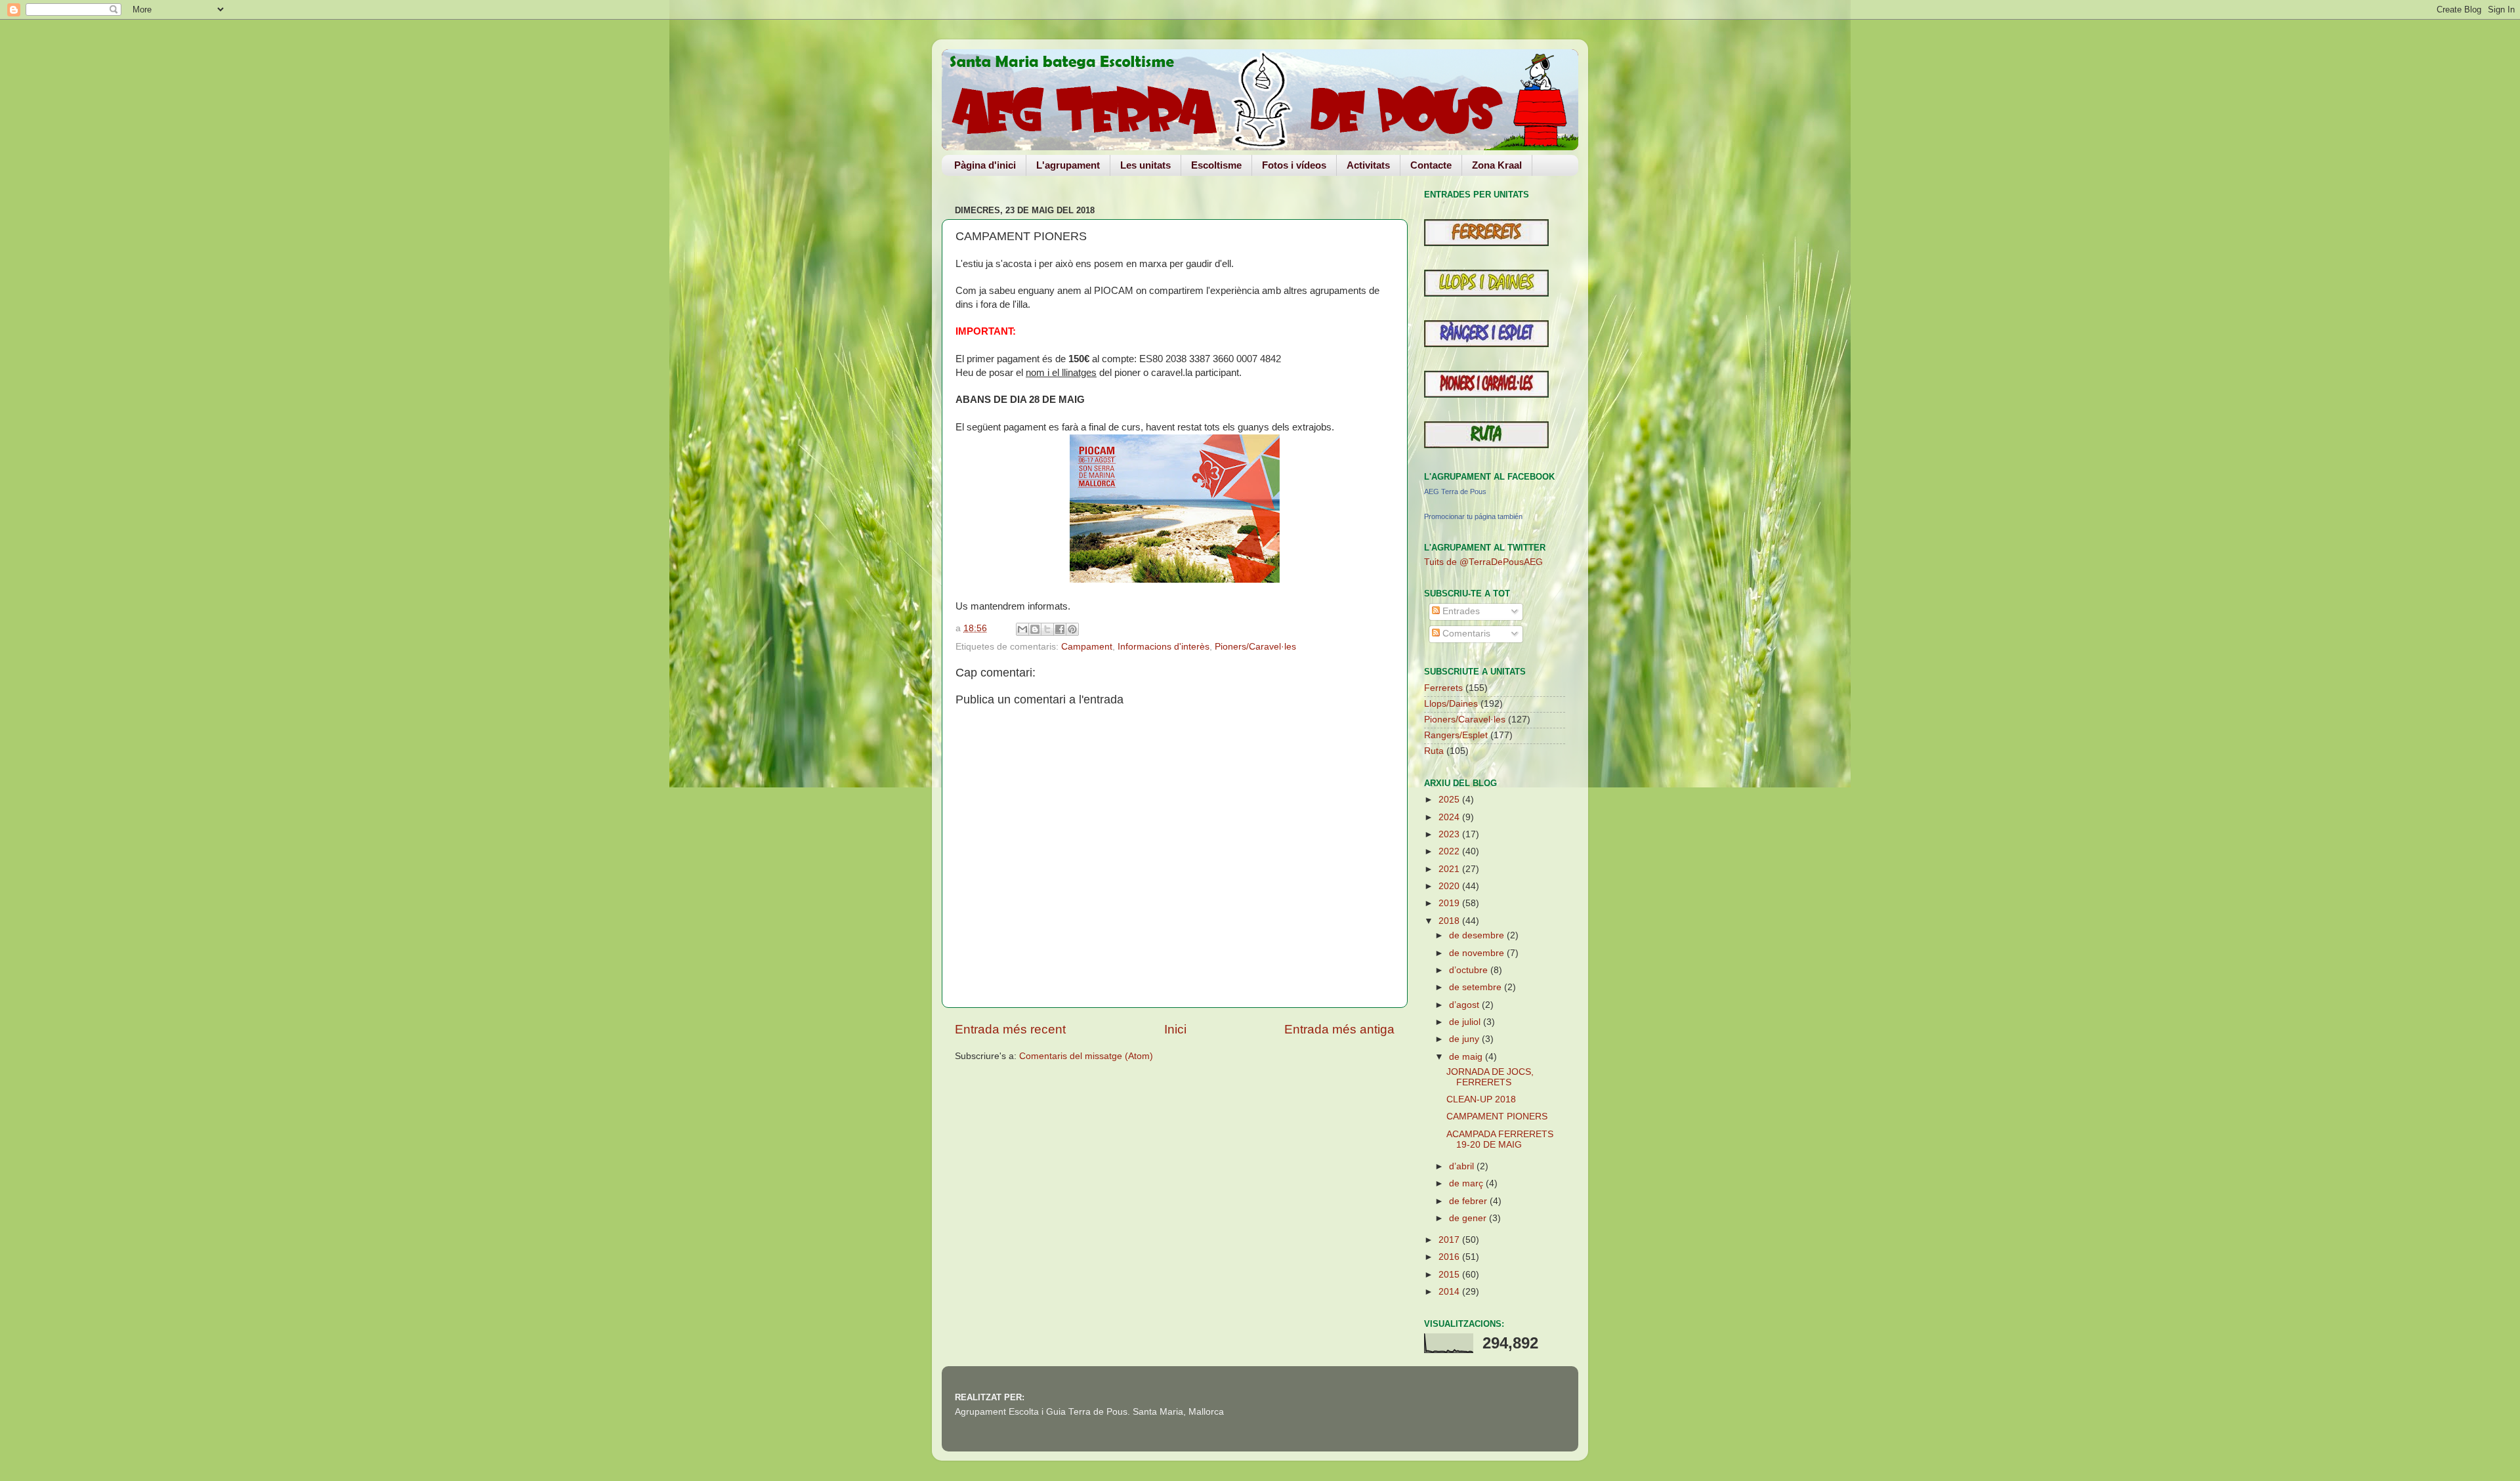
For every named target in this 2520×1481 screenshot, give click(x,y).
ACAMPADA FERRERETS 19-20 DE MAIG (1500, 1139)
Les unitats (1145, 165)
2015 (1450, 1275)
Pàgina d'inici (985, 165)
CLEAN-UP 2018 (1481, 1099)
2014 (1450, 1292)
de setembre (1477, 987)
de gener (1469, 1218)
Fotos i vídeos (1294, 165)
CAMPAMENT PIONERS (1497, 1116)
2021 (1450, 869)
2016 (1450, 1257)
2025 (1450, 800)
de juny (1465, 1039)
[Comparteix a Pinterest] (1072, 629)
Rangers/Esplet (1456, 735)
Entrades (1460, 611)
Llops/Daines (1451, 704)
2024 (1450, 817)
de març (1467, 1183)
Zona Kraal (1497, 165)
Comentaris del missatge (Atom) (1086, 1056)
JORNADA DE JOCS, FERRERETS (1490, 1077)
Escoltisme (1216, 165)
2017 (1450, 1240)
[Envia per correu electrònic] (1022, 629)
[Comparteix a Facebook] (1060, 629)
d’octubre (1470, 970)
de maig (1467, 1057)
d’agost (1465, 1005)
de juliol (1466, 1022)
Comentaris (1465, 634)
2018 (1450, 921)
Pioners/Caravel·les (1255, 647)
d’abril (1463, 1166)
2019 (1450, 903)
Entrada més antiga (1339, 1029)
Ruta (1434, 751)
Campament (1087, 647)
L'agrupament (1068, 165)
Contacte (1431, 165)
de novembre (1478, 953)
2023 (1450, 834)
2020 (1450, 886)
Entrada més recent (1010, 1029)
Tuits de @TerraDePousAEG (1483, 562)
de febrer (1469, 1201)
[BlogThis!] (1035, 629)
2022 (1450, 851)
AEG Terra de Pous (1455, 491)
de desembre (1478, 935)
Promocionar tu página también (1473, 516)
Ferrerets (1443, 688)
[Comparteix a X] (1047, 629)
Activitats (1368, 165)
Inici (1175, 1029)
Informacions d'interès (1164, 647)
